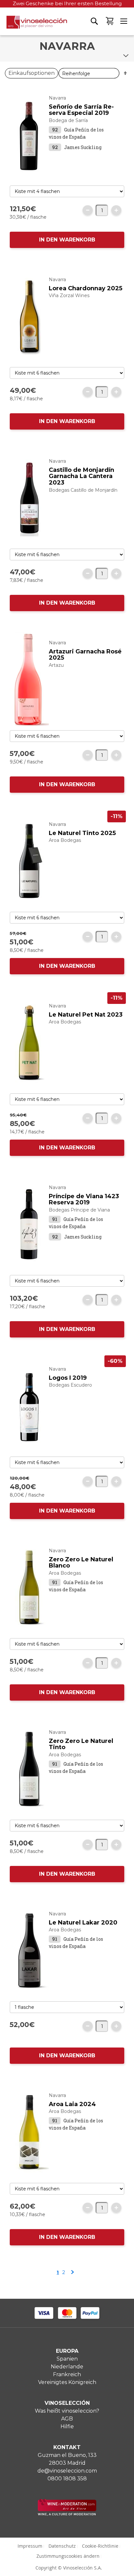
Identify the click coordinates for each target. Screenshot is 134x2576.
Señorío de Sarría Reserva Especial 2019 (81, 110)
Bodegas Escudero (70, 1385)
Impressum (30, 2546)
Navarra (57, 98)
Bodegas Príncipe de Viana (79, 1210)
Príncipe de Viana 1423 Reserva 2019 (84, 1199)
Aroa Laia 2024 (72, 2104)
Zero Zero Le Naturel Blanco (81, 1563)
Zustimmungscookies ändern (68, 2556)
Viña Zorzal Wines (69, 295)
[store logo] (33, 25)
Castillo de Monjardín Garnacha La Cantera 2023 (81, 476)
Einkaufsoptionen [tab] (32, 73)
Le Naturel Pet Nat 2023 (86, 1015)
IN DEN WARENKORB (67, 240)
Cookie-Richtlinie (100, 2546)
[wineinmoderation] (67, 2514)
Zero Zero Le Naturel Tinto (81, 1744)
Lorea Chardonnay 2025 (86, 288)
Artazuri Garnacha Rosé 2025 (85, 655)
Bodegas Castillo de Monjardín (83, 490)
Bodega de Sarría (68, 120)
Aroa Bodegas (65, 840)
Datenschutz (62, 2546)
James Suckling (83, 147)
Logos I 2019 (68, 1378)
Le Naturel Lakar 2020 (83, 1923)
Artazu (56, 665)
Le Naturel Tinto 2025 (82, 833)
